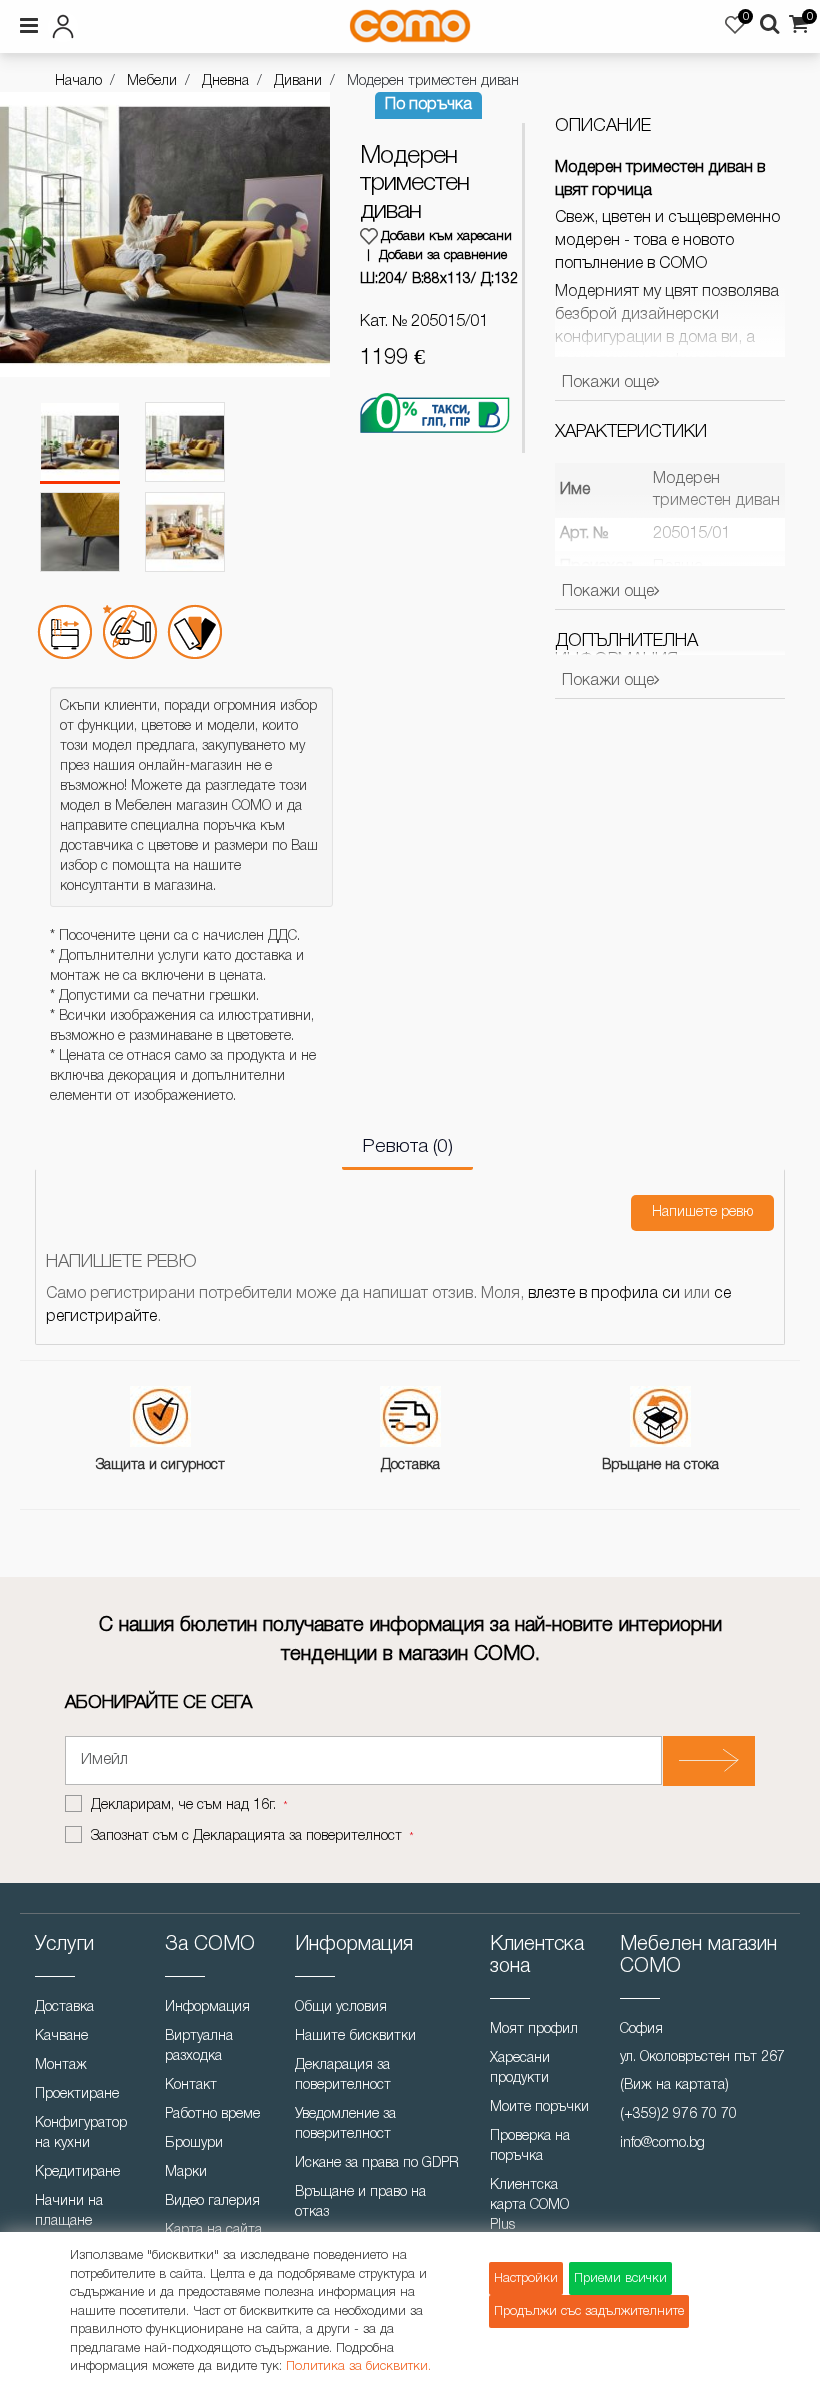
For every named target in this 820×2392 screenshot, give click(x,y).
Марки (186, 2172)
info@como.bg (662, 2143)
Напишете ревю (702, 1212)
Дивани (298, 81)
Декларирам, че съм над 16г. (185, 1805)
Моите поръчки (539, 2107)
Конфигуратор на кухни (81, 2133)
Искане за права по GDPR (377, 2163)
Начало (78, 81)
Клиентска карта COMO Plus (529, 2205)
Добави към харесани (446, 236)
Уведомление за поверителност (345, 2124)
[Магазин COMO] (410, 26)
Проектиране (77, 2094)
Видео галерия (212, 2201)
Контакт (191, 2085)
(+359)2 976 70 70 (678, 2114)
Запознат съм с (246, 1836)
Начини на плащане (69, 2211)
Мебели (152, 81)
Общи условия (341, 2007)
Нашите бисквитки (355, 2036)
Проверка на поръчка (530, 2146)
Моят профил (534, 2029)
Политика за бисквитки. (358, 2366)
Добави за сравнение (443, 255)
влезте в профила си (604, 1294)
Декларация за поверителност (343, 2075)
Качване (61, 2036)
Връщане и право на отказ (360, 2202)
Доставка (64, 2007)
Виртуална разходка (199, 2046)
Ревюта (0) (407, 1147)
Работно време (212, 2114)
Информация (207, 2007)
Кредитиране (77, 2172)
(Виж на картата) (674, 2085)
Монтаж (61, 2065)
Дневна (225, 81)
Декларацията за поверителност (297, 1836)
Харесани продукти (520, 2068)
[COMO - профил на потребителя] (144, 23)
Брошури (194, 2143)
